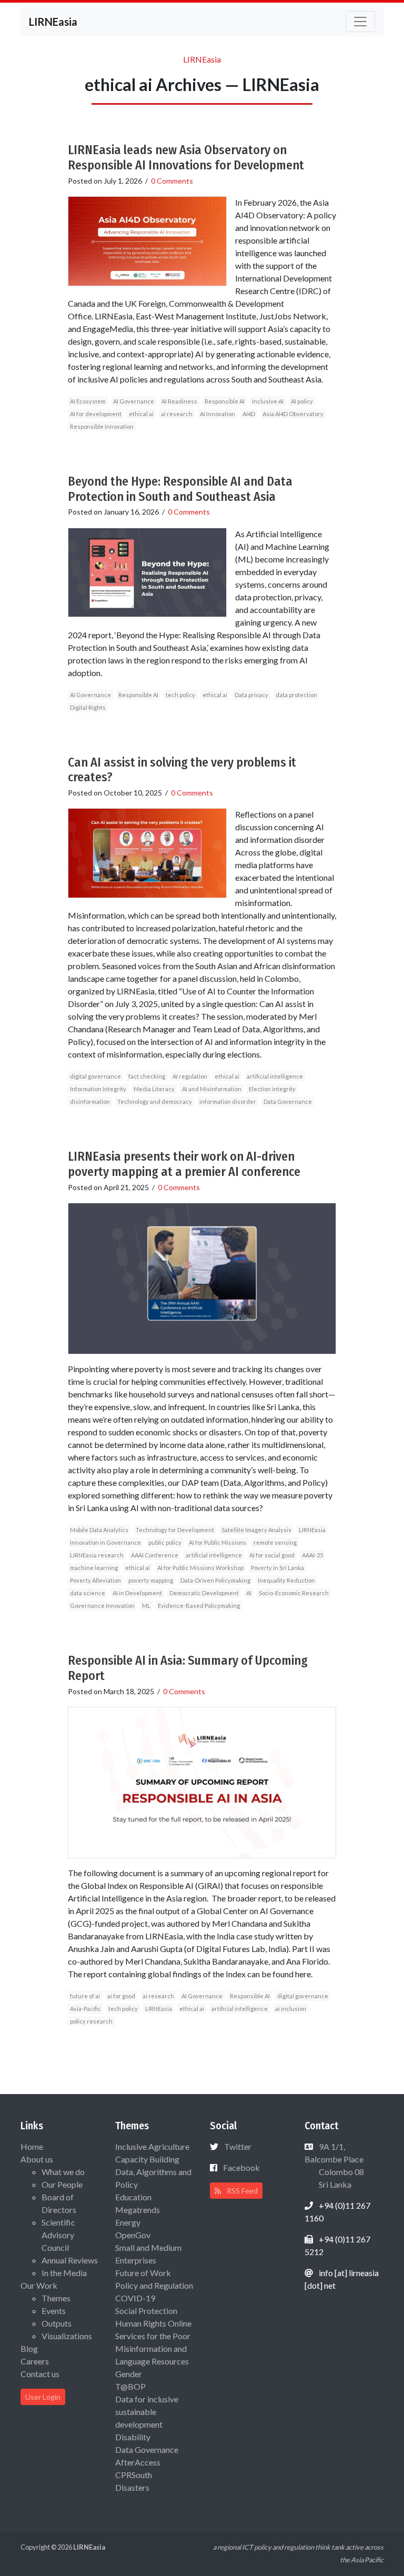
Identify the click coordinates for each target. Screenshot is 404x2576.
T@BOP (130, 2386)
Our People (62, 2184)
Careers (35, 2361)
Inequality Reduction (286, 1580)
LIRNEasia (312, 1530)
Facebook (241, 2167)
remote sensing (275, 1542)
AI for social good (272, 1555)
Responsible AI (225, 401)
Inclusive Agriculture (152, 2146)
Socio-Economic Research (294, 1593)
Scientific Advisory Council (58, 2235)
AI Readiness (179, 401)
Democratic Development (204, 1593)
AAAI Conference (155, 1555)
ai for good (121, 1996)
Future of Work (143, 2273)
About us (37, 2159)
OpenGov (133, 2235)
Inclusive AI (268, 401)
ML (146, 1606)
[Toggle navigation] (360, 22)
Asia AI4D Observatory (293, 414)
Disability (133, 2437)
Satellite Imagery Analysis (256, 1530)
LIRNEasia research (97, 1555)
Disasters (132, 2487)
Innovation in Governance (105, 1542)
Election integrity (272, 1089)
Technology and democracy (155, 1101)
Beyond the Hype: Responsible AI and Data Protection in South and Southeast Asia (180, 489)
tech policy (180, 695)
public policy (165, 1542)
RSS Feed (241, 2191)
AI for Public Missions (218, 1542)
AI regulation (190, 1076)
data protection (296, 695)
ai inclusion (291, 2009)
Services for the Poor (153, 2336)
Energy (128, 2222)
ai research (177, 414)
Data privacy (251, 695)
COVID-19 (135, 2298)
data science (88, 1593)
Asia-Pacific (85, 2009)
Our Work (39, 2285)
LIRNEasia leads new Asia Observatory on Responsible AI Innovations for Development (186, 158)
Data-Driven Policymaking (215, 1580)
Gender (129, 2374)
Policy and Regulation (154, 2285)
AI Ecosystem (88, 401)
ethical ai (141, 414)
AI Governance (134, 401)
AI (249, 1593)
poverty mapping (151, 1580)
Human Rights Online (153, 2323)
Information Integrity (98, 1089)
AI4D (249, 414)
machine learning (94, 1568)
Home (32, 2146)
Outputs (57, 2323)
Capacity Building (147, 2159)
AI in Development (137, 1593)
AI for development (96, 414)
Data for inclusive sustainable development (147, 2412)
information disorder (228, 1101)
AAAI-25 (312, 1555)
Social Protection (146, 2311)
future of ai (85, 1996)
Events (54, 2311)
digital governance (95, 1076)
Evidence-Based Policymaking (199, 1606)
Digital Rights (88, 707)
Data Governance (288, 1101)
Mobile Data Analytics (99, 1530)
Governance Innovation (102, 1606)
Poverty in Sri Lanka (277, 1568)
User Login (43, 2397)
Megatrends (138, 2210)
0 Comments (172, 181)
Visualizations (67, 2336)
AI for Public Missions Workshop (200, 1568)
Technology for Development (175, 1530)
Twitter (238, 2146)
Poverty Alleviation (95, 1580)
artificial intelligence (275, 1076)
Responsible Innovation (102, 426)
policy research (91, 2021)
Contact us (40, 2374)
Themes (56, 2298)
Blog (29, 2348)
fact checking (147, 1076)
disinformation (90, 1101)
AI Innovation (218, 414)
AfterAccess (138, 2462)
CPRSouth (134, 2475)
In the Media (64, 2273)
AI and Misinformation (212, 1089)
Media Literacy (154, 1089)
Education (133, 2197)
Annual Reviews (70, 2260)
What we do (63, 2172)
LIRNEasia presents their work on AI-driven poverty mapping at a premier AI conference (184, 1164)
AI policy (302, 401)
